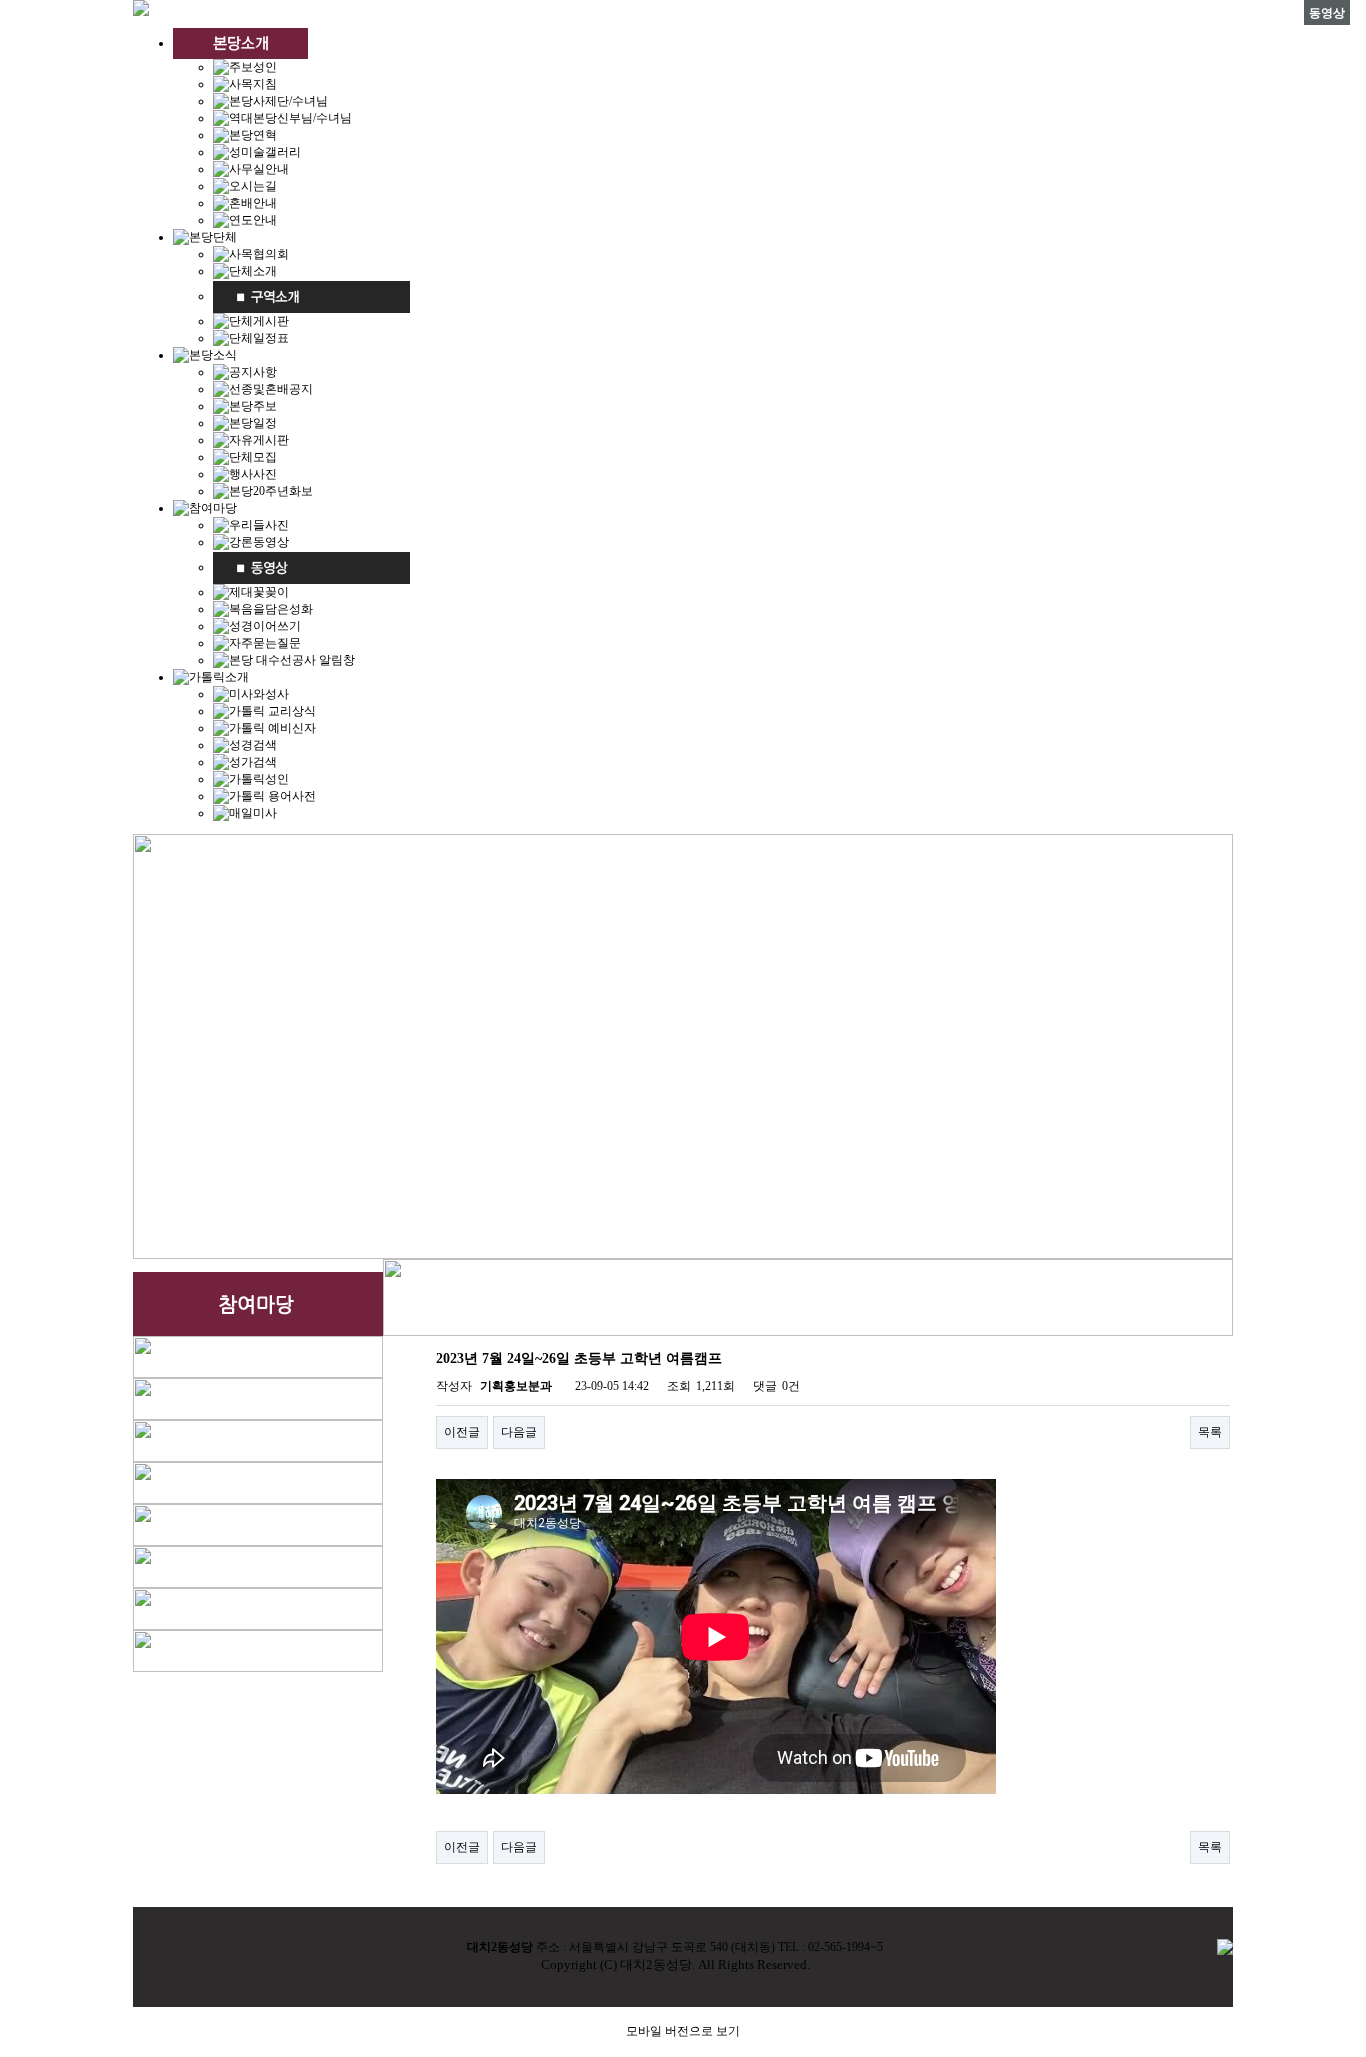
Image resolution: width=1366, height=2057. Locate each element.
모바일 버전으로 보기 (683, 2031)
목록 (1210, 1432)
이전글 (462, 1432)
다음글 (519, 1432)
